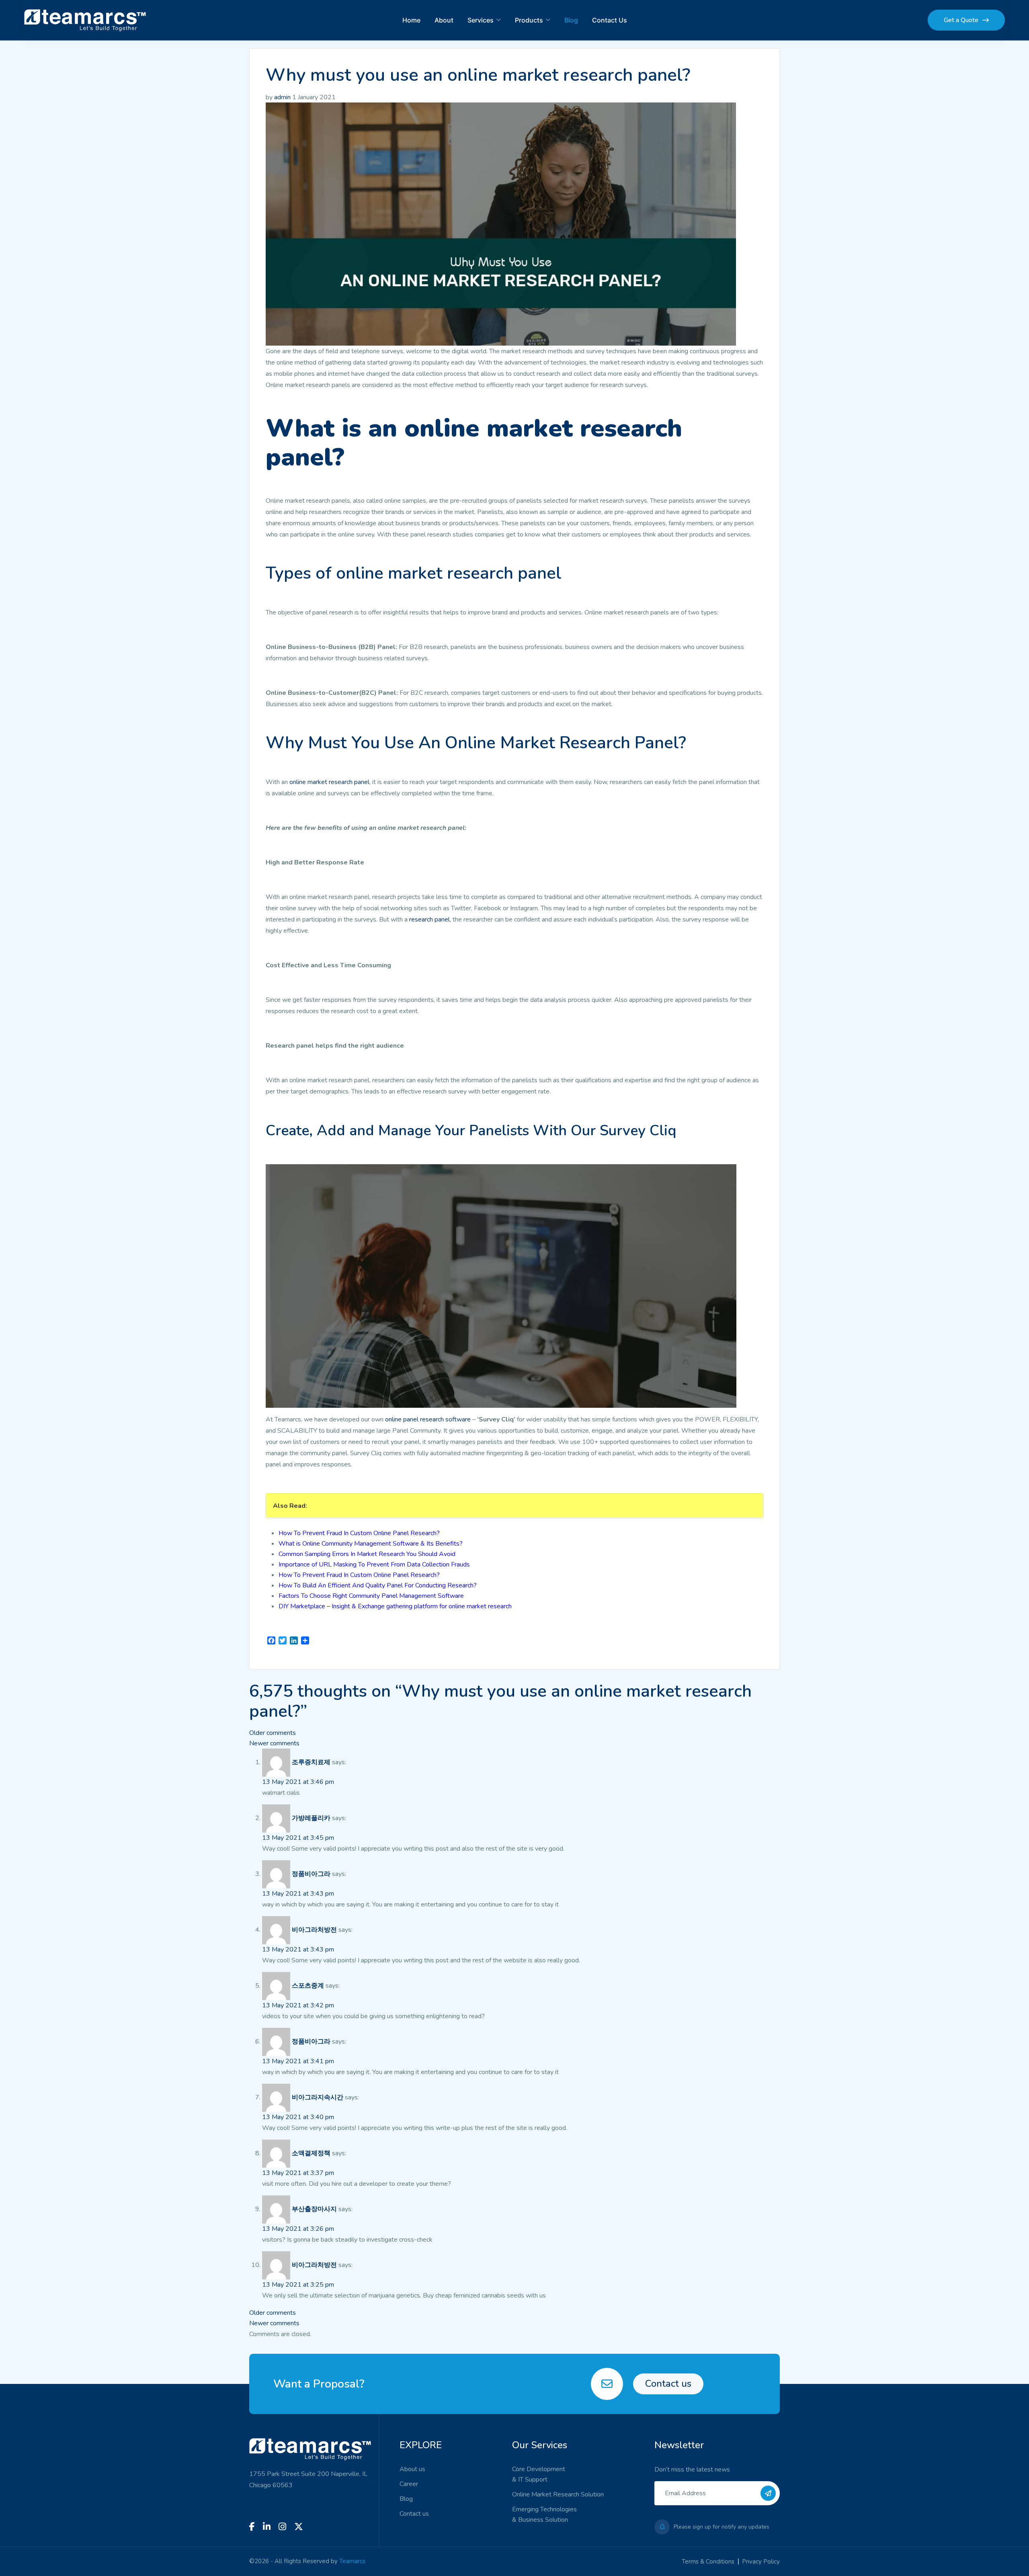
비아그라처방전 (314, 1930)
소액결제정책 (311, 2153)
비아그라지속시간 (318, 2097)
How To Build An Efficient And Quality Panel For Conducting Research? (378, 1585)
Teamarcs (352, 2561)
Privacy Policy (761, 2562)
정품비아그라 (311, 1874)
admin (282, 97)
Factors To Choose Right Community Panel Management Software (371, 1596)
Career (409, 2484)
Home (411, 20)
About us (412, 2469)
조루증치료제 (311, 1762)
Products (529, 20)
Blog (571, 20)
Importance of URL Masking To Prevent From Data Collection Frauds (374, 1564)
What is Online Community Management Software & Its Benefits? (371, 1544)
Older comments (273, 1733)
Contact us (668, 2384)
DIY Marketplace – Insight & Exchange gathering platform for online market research (395, 1606)
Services (481, 20)
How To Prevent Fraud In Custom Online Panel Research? (359, 1533)
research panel (429, 919)
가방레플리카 (311, 1818)
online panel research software (428, 1419)
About (444, 20)
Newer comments (274, 1743)
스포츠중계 (308, 1986)
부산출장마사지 (314, 2209)
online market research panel (329, 782)
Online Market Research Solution (558, 2494)
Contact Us (610, 20)
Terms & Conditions (708, 2562)
